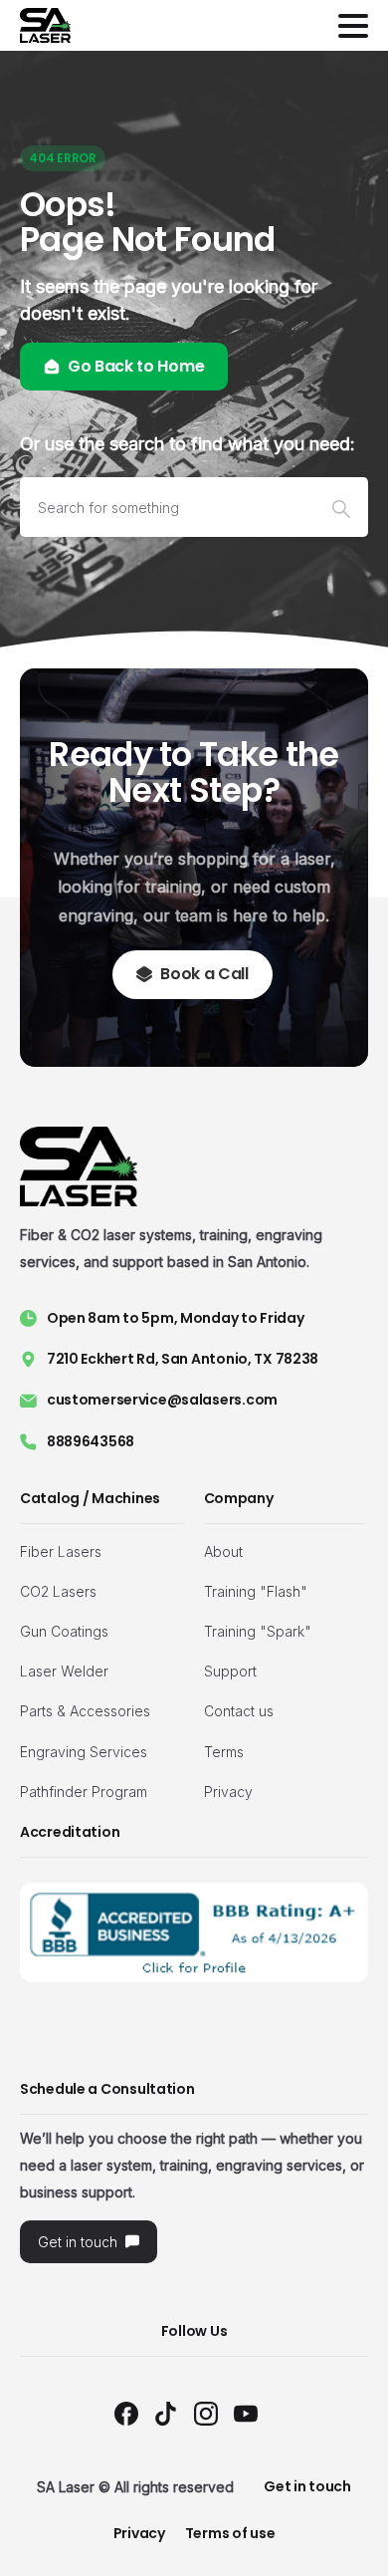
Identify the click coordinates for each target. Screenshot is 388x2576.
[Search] (341, 507)
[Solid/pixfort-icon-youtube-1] (246, 2413)
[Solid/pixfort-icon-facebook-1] (126, 2413)
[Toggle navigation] (353, 26)
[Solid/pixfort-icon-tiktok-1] (166, 2413)
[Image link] (194, 1932)
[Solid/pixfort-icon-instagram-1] (206, 2413)
